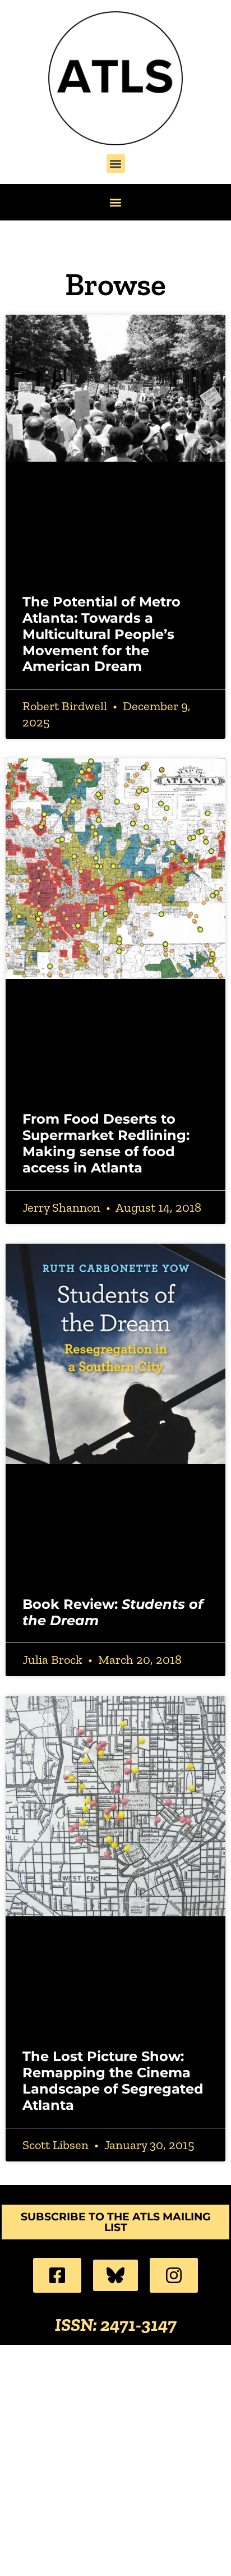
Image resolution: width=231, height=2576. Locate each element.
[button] (116, 164)
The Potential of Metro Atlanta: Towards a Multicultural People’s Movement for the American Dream (101, 634)
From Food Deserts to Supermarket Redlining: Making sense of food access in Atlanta (106, 1143)
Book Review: (113, 1612)
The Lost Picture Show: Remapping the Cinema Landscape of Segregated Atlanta (113, 2080)
